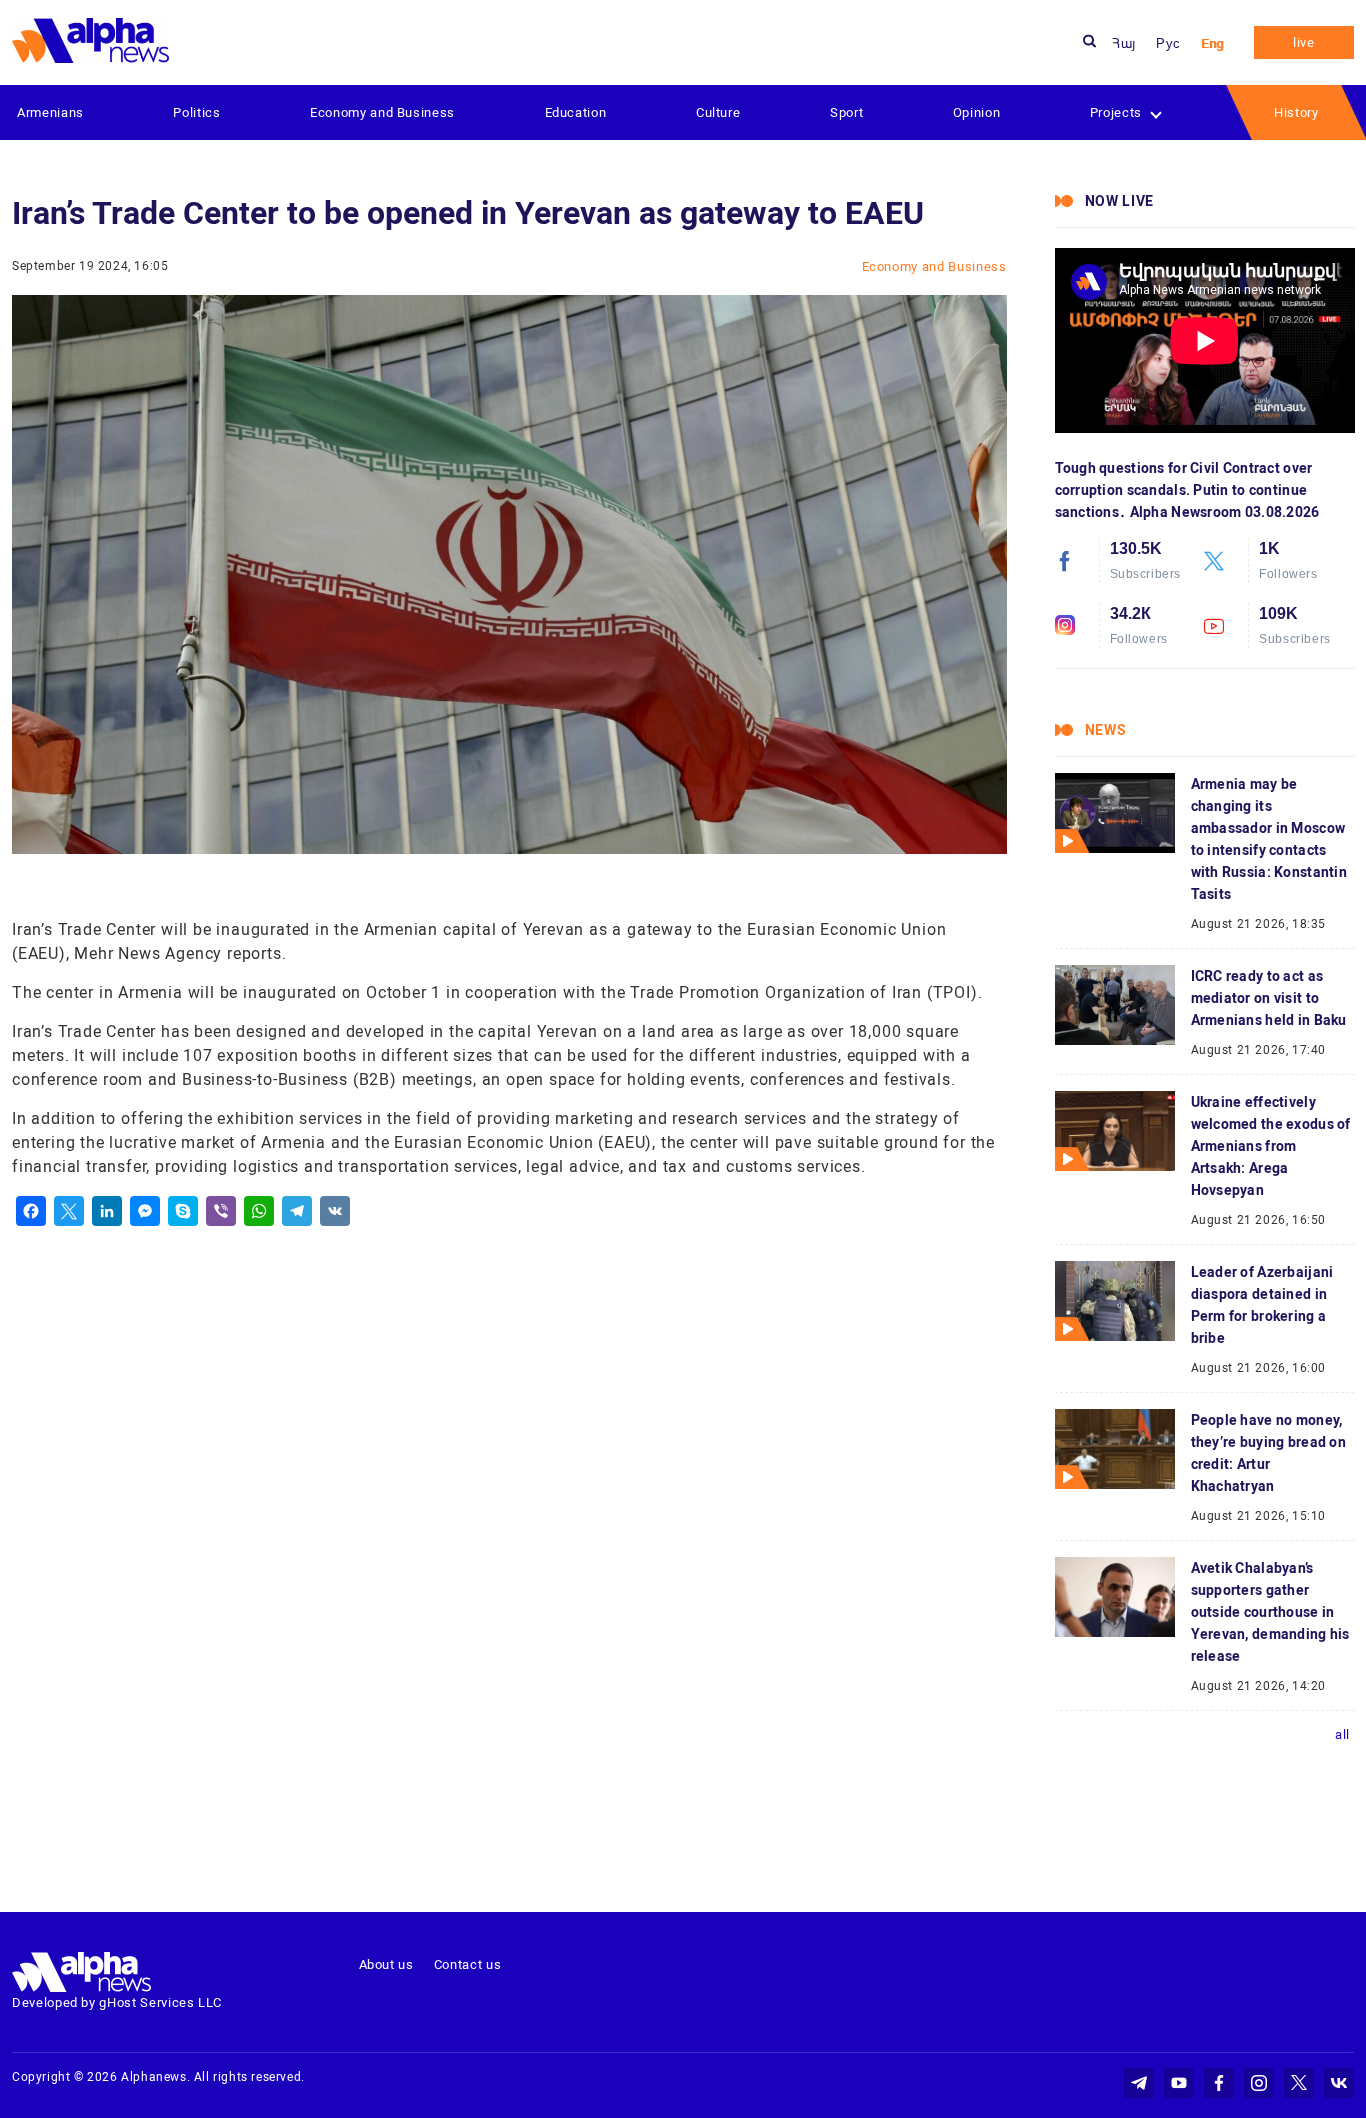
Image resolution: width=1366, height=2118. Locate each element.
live (1304, 42)
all (1342, 1734)
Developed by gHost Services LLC (117, 2002)
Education (576, 112)
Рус (1168, 43)
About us (386, 1964)
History (1296, 112)
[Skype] (183, 1211)
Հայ (1124, 43)
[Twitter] (69, 1211)
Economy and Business (382, 112)
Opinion (977, 112)
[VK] (335, 1211)
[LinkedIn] (107, 1211)
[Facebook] (31, 1211)
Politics (196, 112)
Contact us (468, 1964)
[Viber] (221, 1211)
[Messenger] (145, 1211)
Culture (718, 112)
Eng (1212, 43)
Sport (846, 112)
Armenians (50, 112)
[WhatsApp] (259, 1211)
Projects (1116, 112)
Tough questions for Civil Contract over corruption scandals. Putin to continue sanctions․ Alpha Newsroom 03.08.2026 (1187, 490)
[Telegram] (297, 1211)
